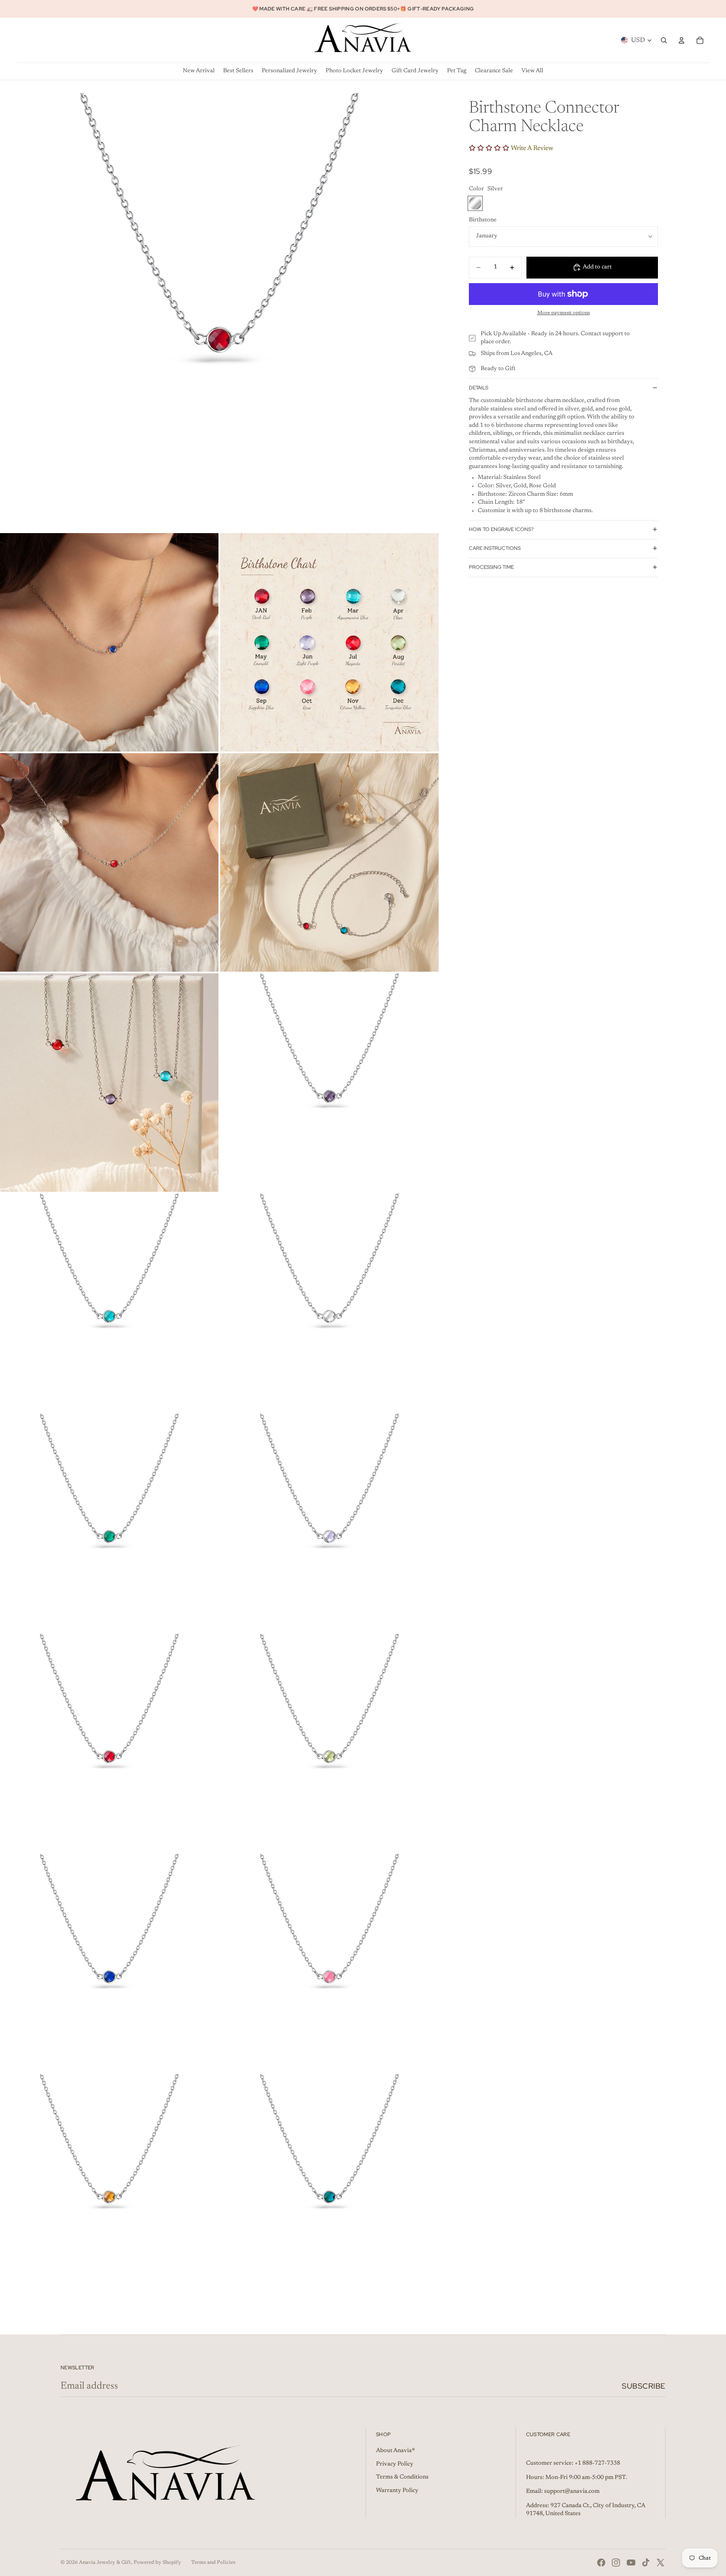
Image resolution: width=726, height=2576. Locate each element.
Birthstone (483, 220)
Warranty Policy (397, 2491)
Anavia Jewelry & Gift (105, 2563)
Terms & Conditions (402, 2477)
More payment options (564, 313)
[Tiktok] (646, 2563)
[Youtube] (631, 2563)
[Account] (681, 40)
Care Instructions (495, 548)
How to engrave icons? (501, 529)
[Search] (664, 40)
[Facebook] (601, 2563)
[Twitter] (660, 2563)
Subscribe (644, 2386)
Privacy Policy (395, 2464)
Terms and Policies (213, 2563)
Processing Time (491, 567)
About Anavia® (396, 2451)
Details (479, 387)
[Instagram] (616, 2563)
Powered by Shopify (157, 2563)
